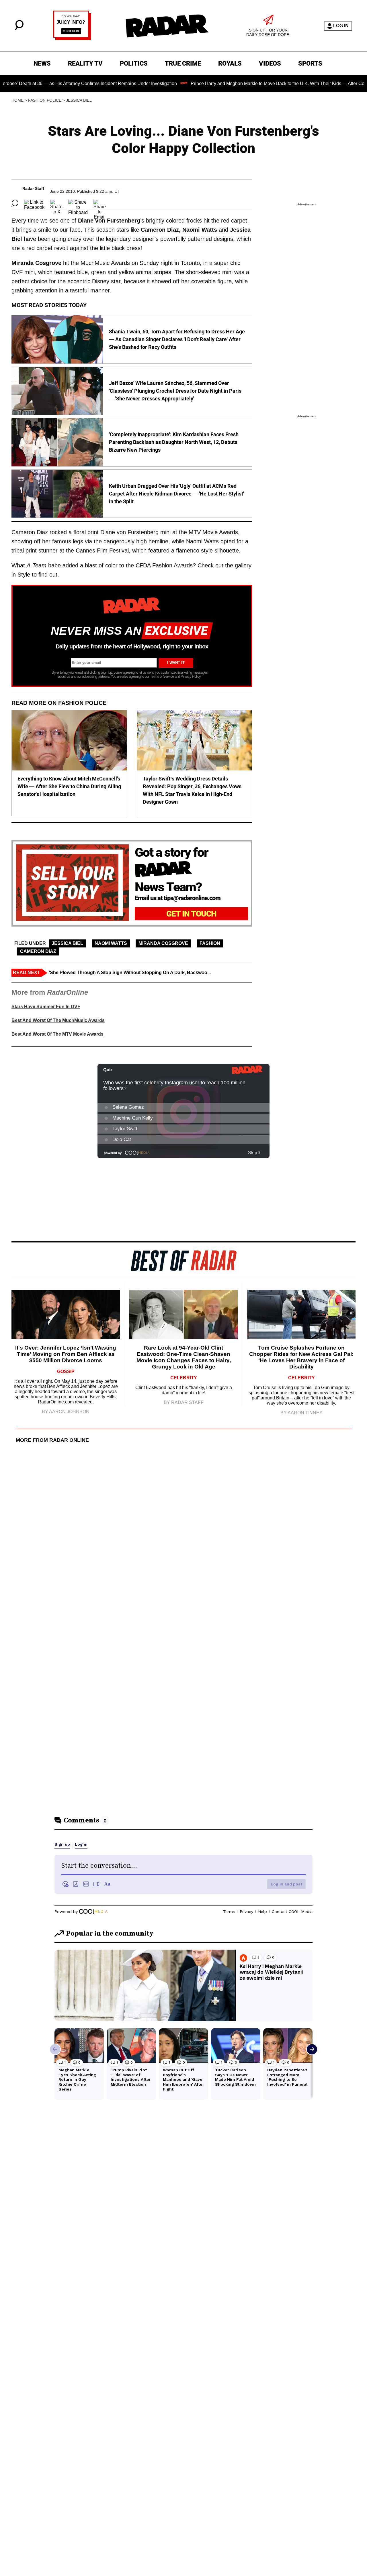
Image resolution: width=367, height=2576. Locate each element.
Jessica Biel (79, 100)
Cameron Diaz (38, 951)
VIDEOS (270, 63)
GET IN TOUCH (191, 914)
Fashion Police (45, 100)
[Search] (19, 29)
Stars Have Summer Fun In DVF (46, 1007)
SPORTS (310, 63)
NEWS (42, 63)
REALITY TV (85, 63)
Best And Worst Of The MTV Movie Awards (57, 1034)
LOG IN (341, 26)
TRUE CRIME (183, 63)
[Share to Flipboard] (78, 203)
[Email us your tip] (72, 39)
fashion (210, 943)
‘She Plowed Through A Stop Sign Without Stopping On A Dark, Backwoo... (130, 973)
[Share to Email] (100, 203)
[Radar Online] (167, 26)
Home (17, 100)
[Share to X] (56, 203)
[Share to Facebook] (34, 203)
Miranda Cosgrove (163, 943)
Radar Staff (33, 188)
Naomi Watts (111, 943)
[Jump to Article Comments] (15, 203)
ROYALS (230, 63)
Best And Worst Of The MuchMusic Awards (58, 1020)
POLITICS (134, 63)
